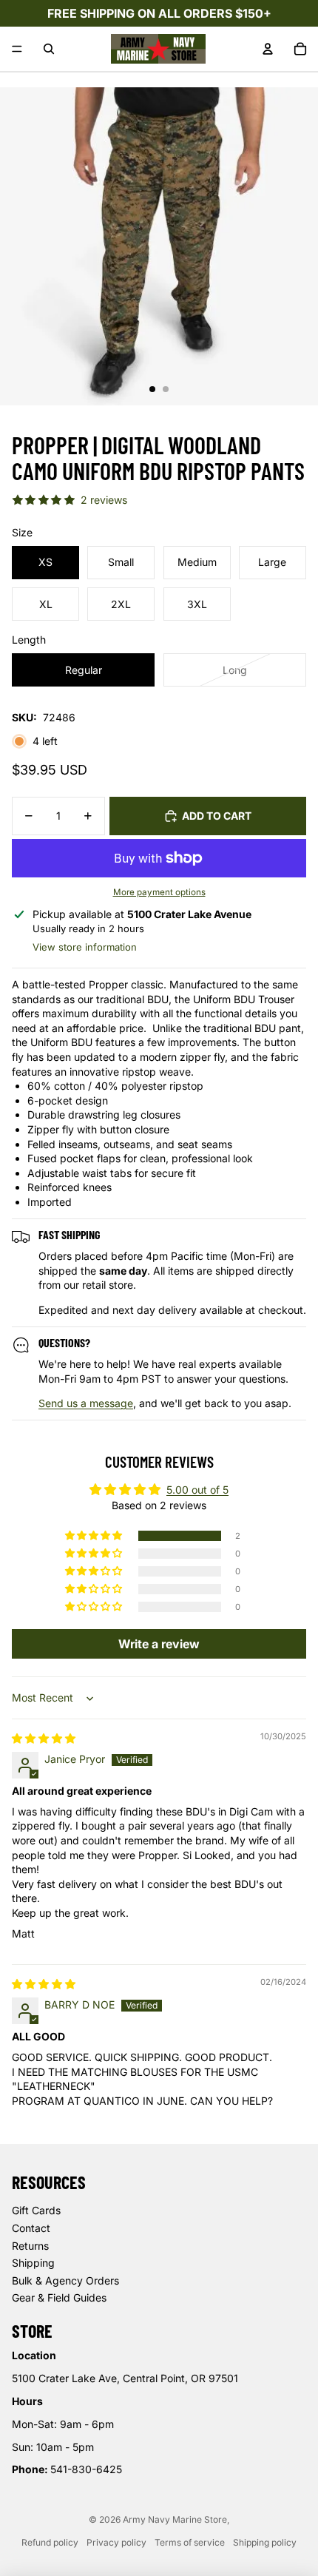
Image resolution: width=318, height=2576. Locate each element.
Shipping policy (265, 2542)
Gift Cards (36, 2210)
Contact (31, 2228)
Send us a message (86, 1403)
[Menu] (17, 49)
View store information (85, 947)
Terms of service (190, 2542)
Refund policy (50, 2542)
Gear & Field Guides (59, 2297)
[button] (95, 1536)
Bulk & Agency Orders (65, 2280)
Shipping (33, 2263)
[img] (44, 1738)
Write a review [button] (159, 1644)
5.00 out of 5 (197, 1490)
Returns (30, 2246)
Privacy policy (116, 2542)
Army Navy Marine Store (175, 2519)
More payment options (159, 892)
